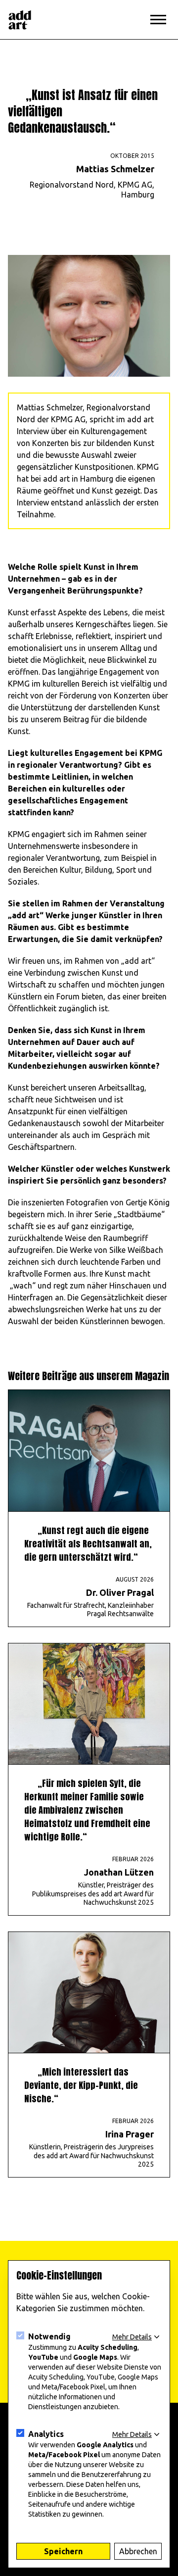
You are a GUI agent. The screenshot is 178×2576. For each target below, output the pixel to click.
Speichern (63, 2551)
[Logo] (20, 20)
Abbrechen (138, 2551)
